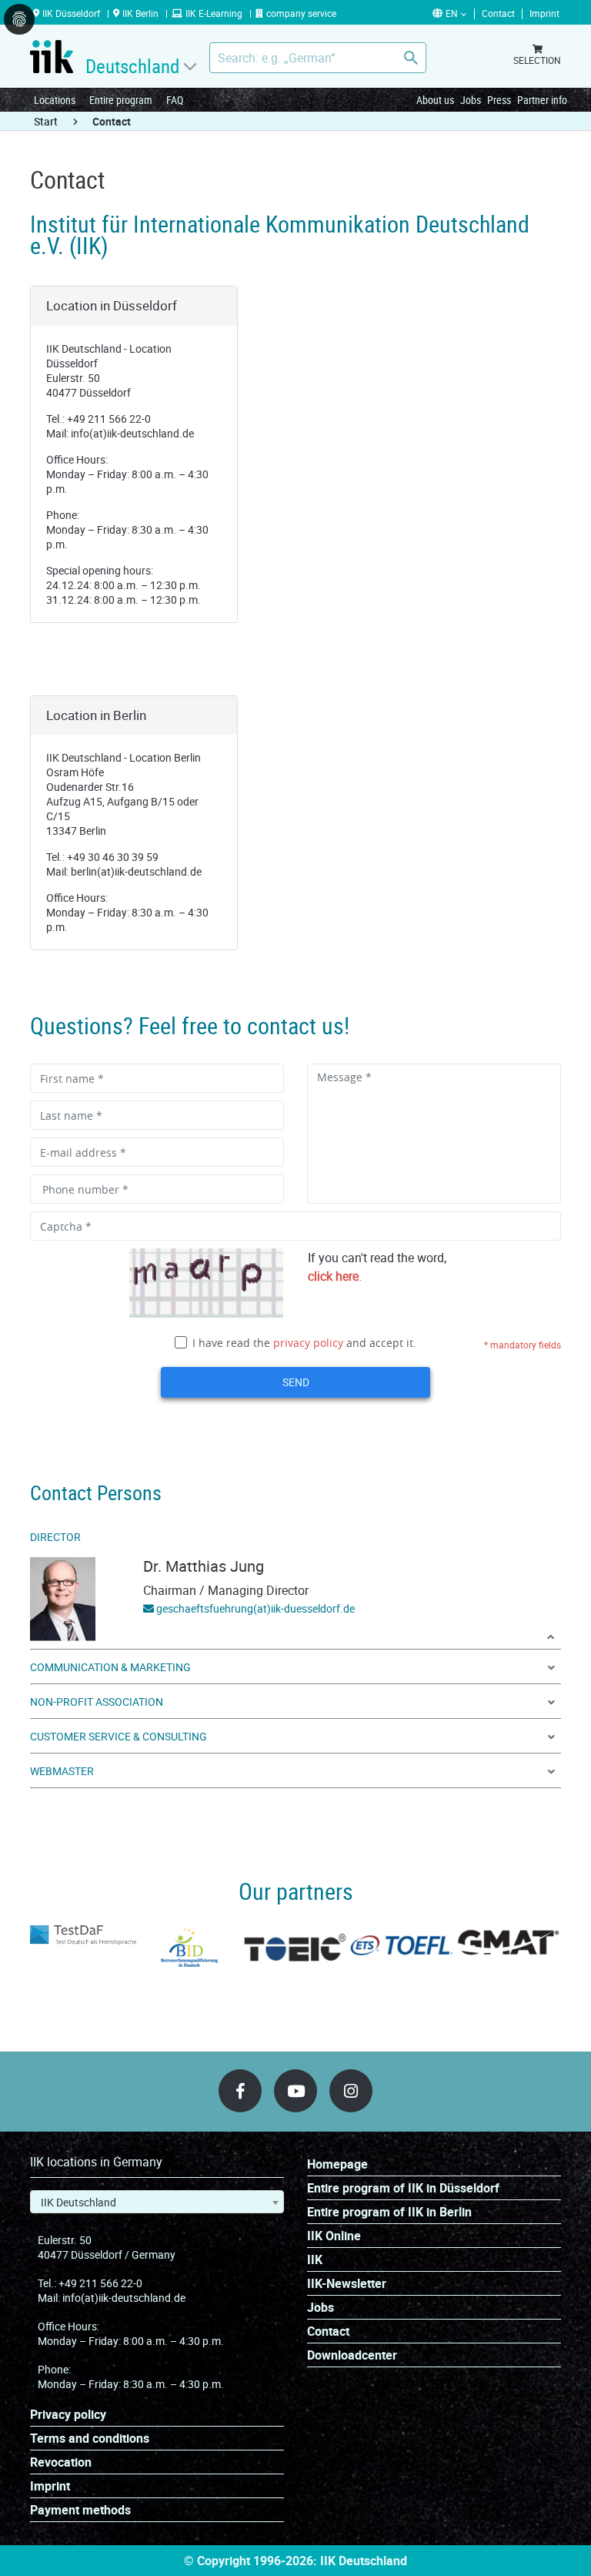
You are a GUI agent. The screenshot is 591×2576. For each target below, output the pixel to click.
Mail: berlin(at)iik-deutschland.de (124, 871)
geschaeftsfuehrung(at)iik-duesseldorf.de (255, 1608)
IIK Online (334, 2236)
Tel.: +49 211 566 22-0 (98, 419)
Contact (328, 2331)
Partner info (542, 100)
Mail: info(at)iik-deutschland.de (120, 433)
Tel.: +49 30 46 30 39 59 (102, 857)
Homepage (337, 2164)
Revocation (61, 2462)
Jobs (471, 100)
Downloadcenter (352, 2355)
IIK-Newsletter (347, 2284)
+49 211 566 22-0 (100, 2283)
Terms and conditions (90, 2439)
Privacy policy (68, 2415)
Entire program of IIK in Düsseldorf (403, 2188)
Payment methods (80, 2510)
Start (46, 121)
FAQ (175, 100)
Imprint (50, 2486)
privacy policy (308, 1343)
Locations (55, 100)
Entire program (121, 100)
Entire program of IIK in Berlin (389, 2212)
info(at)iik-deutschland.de (124, 2298)
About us (435, 100)
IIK (315, 2260)
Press (499, 100)
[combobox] (157, 2202)
